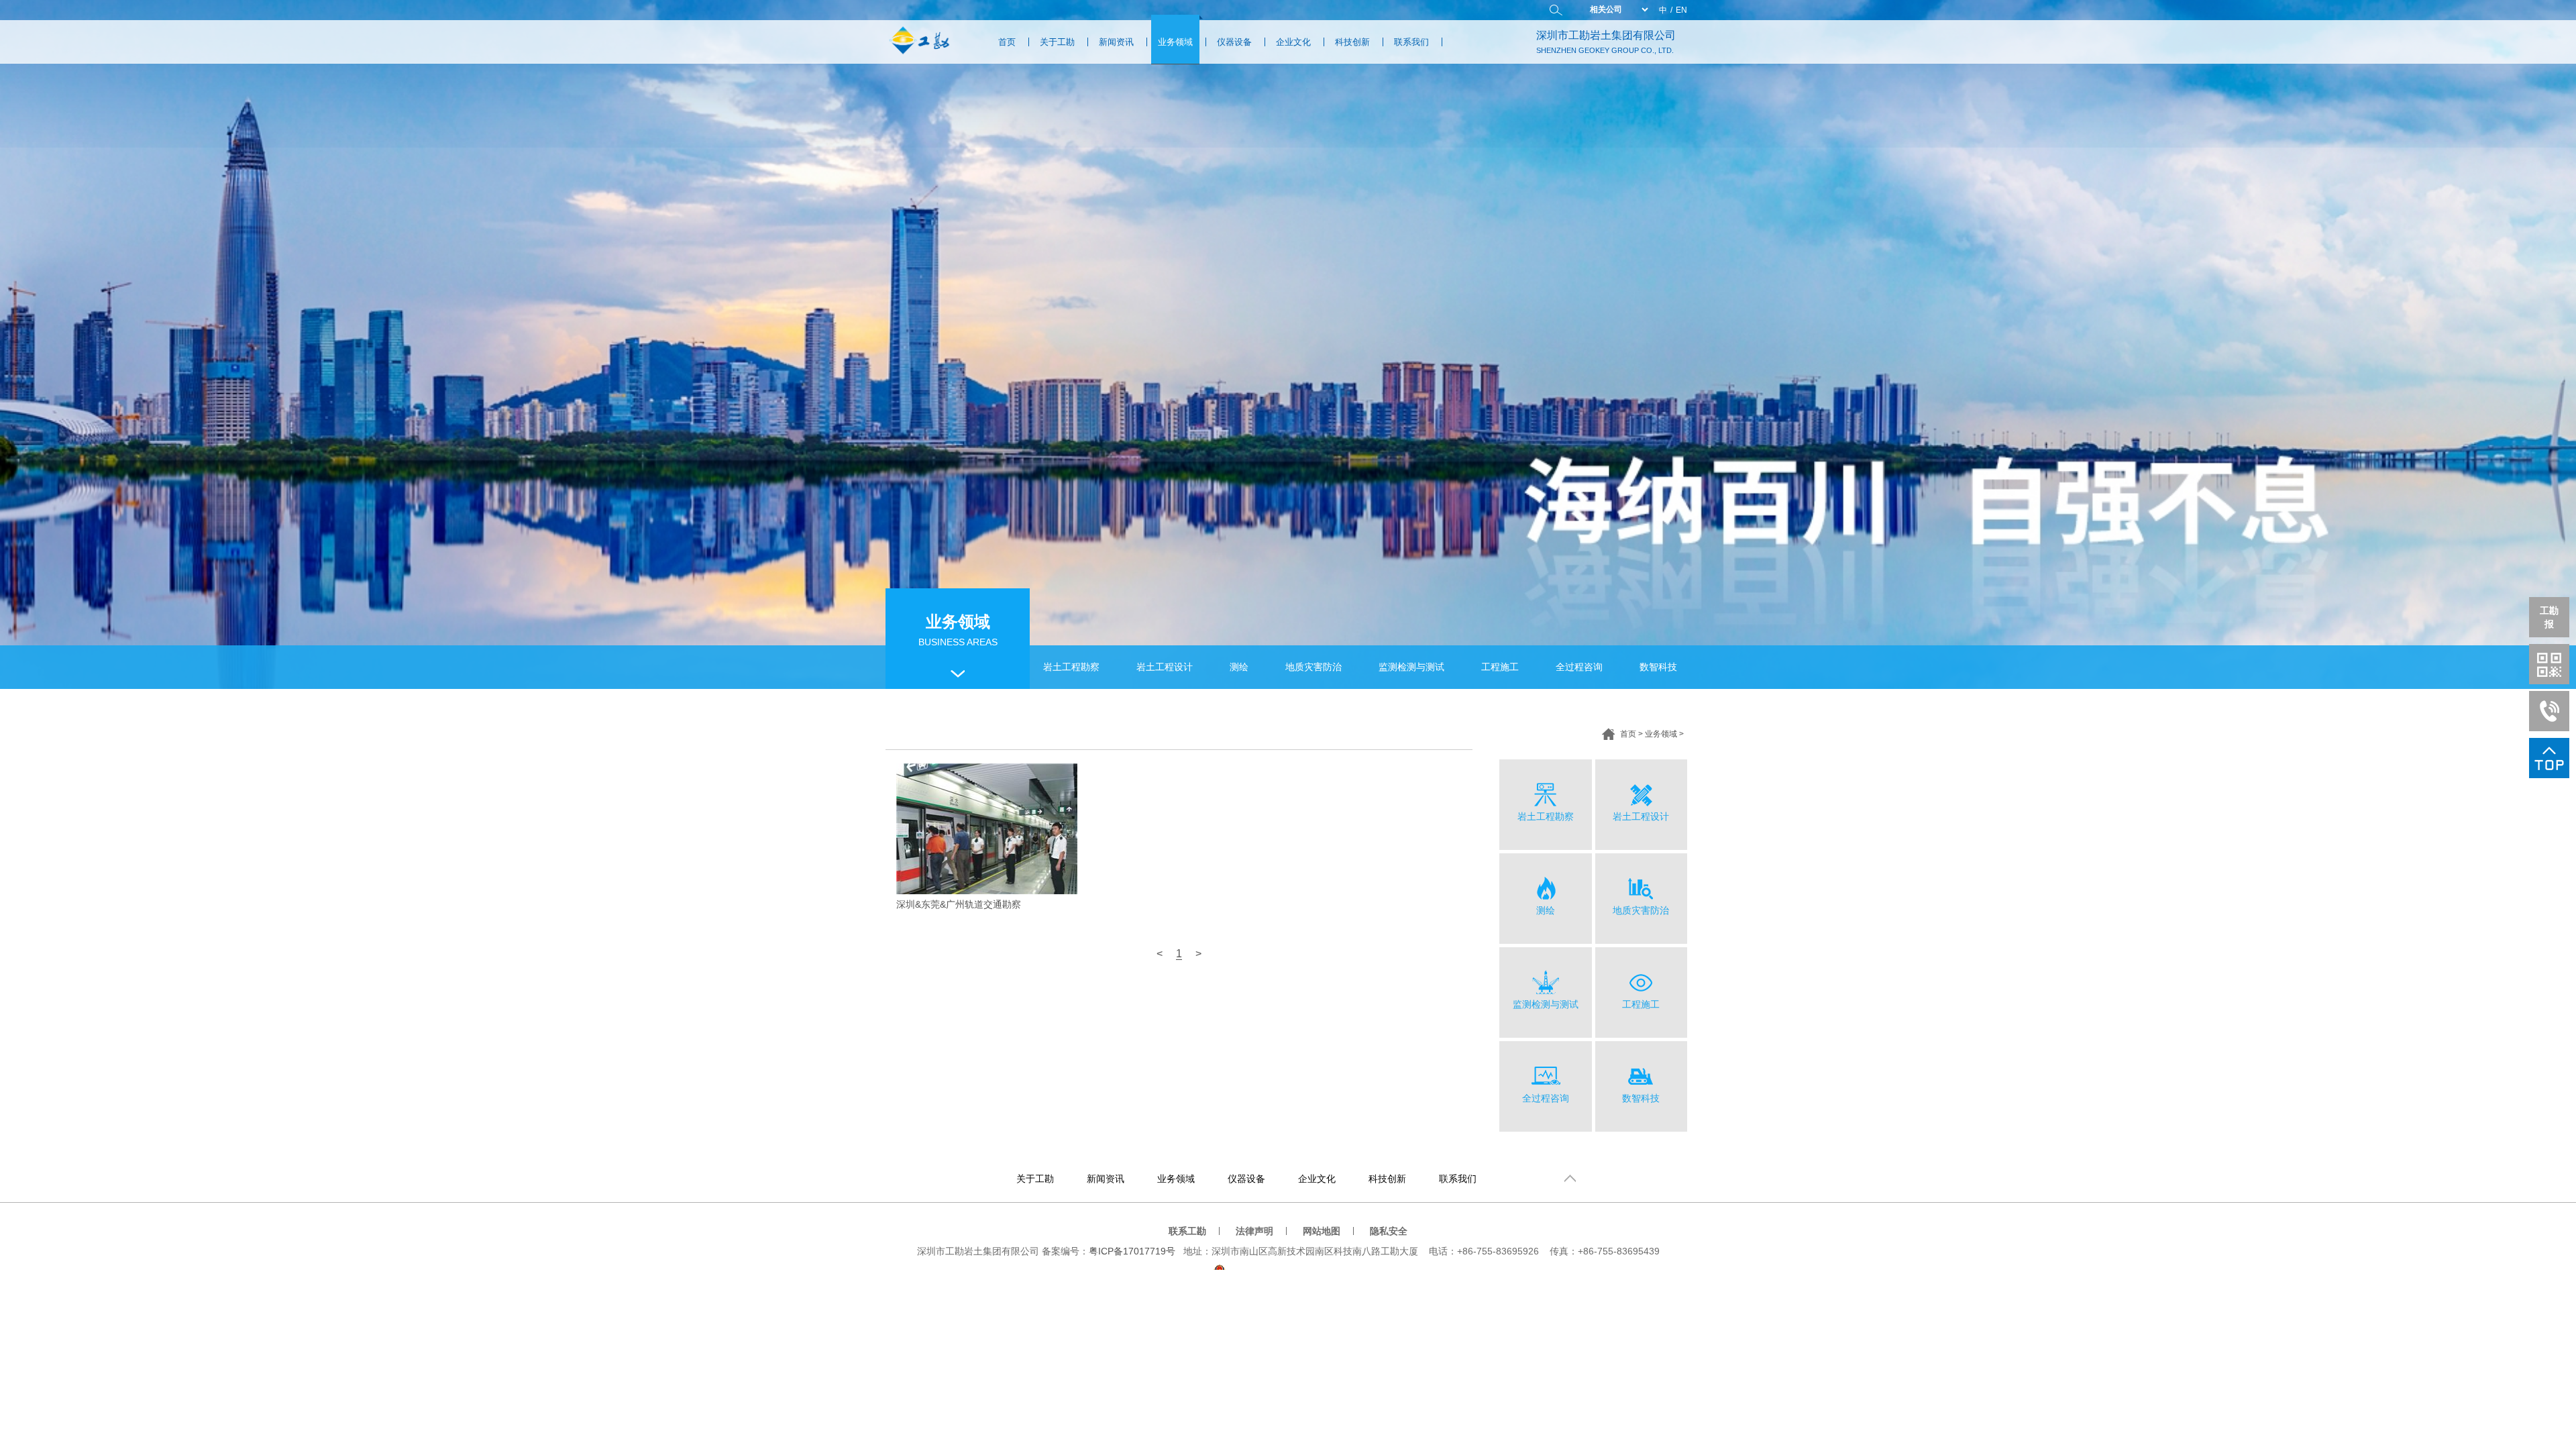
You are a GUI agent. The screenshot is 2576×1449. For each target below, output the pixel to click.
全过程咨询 (1579, 667)
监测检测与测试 (1411, 667)
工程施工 (1500, 667)
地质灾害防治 (1313, 667)
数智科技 (1658, 667)
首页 (1007, 42)
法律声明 (1254, 1231)
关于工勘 (1057, 42)
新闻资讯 (1116, 42)
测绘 (1239, 667)
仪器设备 (1234, 42)
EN (1681, 10)
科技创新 (1352, 42)
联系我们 (1411, 42)
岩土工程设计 (1165, 667)
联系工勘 (1187, 1231)
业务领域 (1175, 42)
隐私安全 (1389, 1231)
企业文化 (1293, 42)
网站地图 (1322, 1231)
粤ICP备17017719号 (1132, 1251)
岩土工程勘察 (1071, 667)
